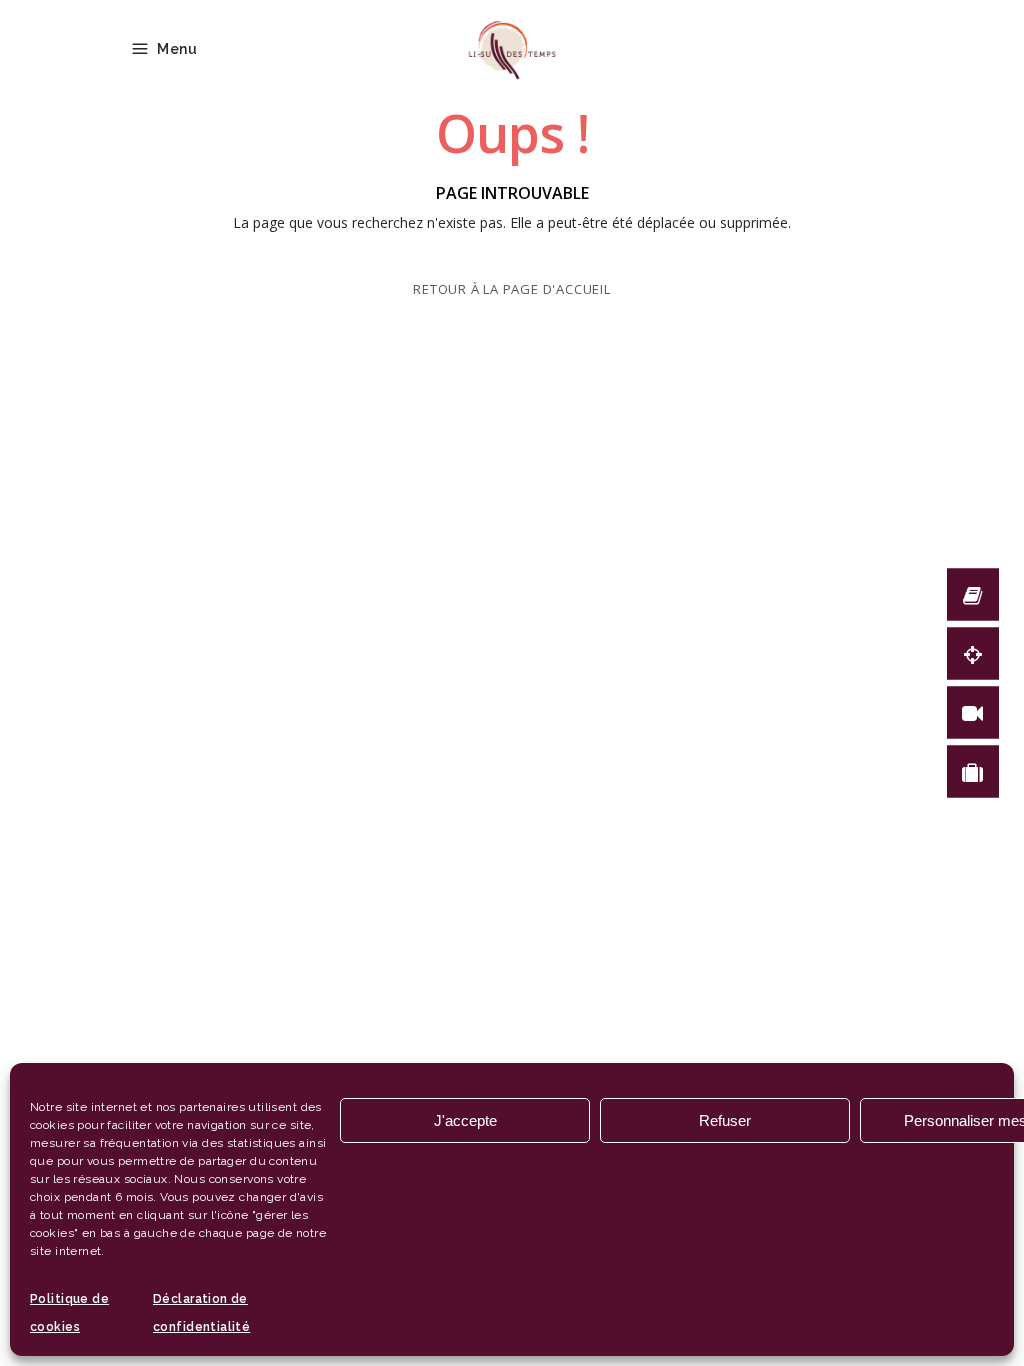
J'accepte (465, 1120)
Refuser (725, 1120)
